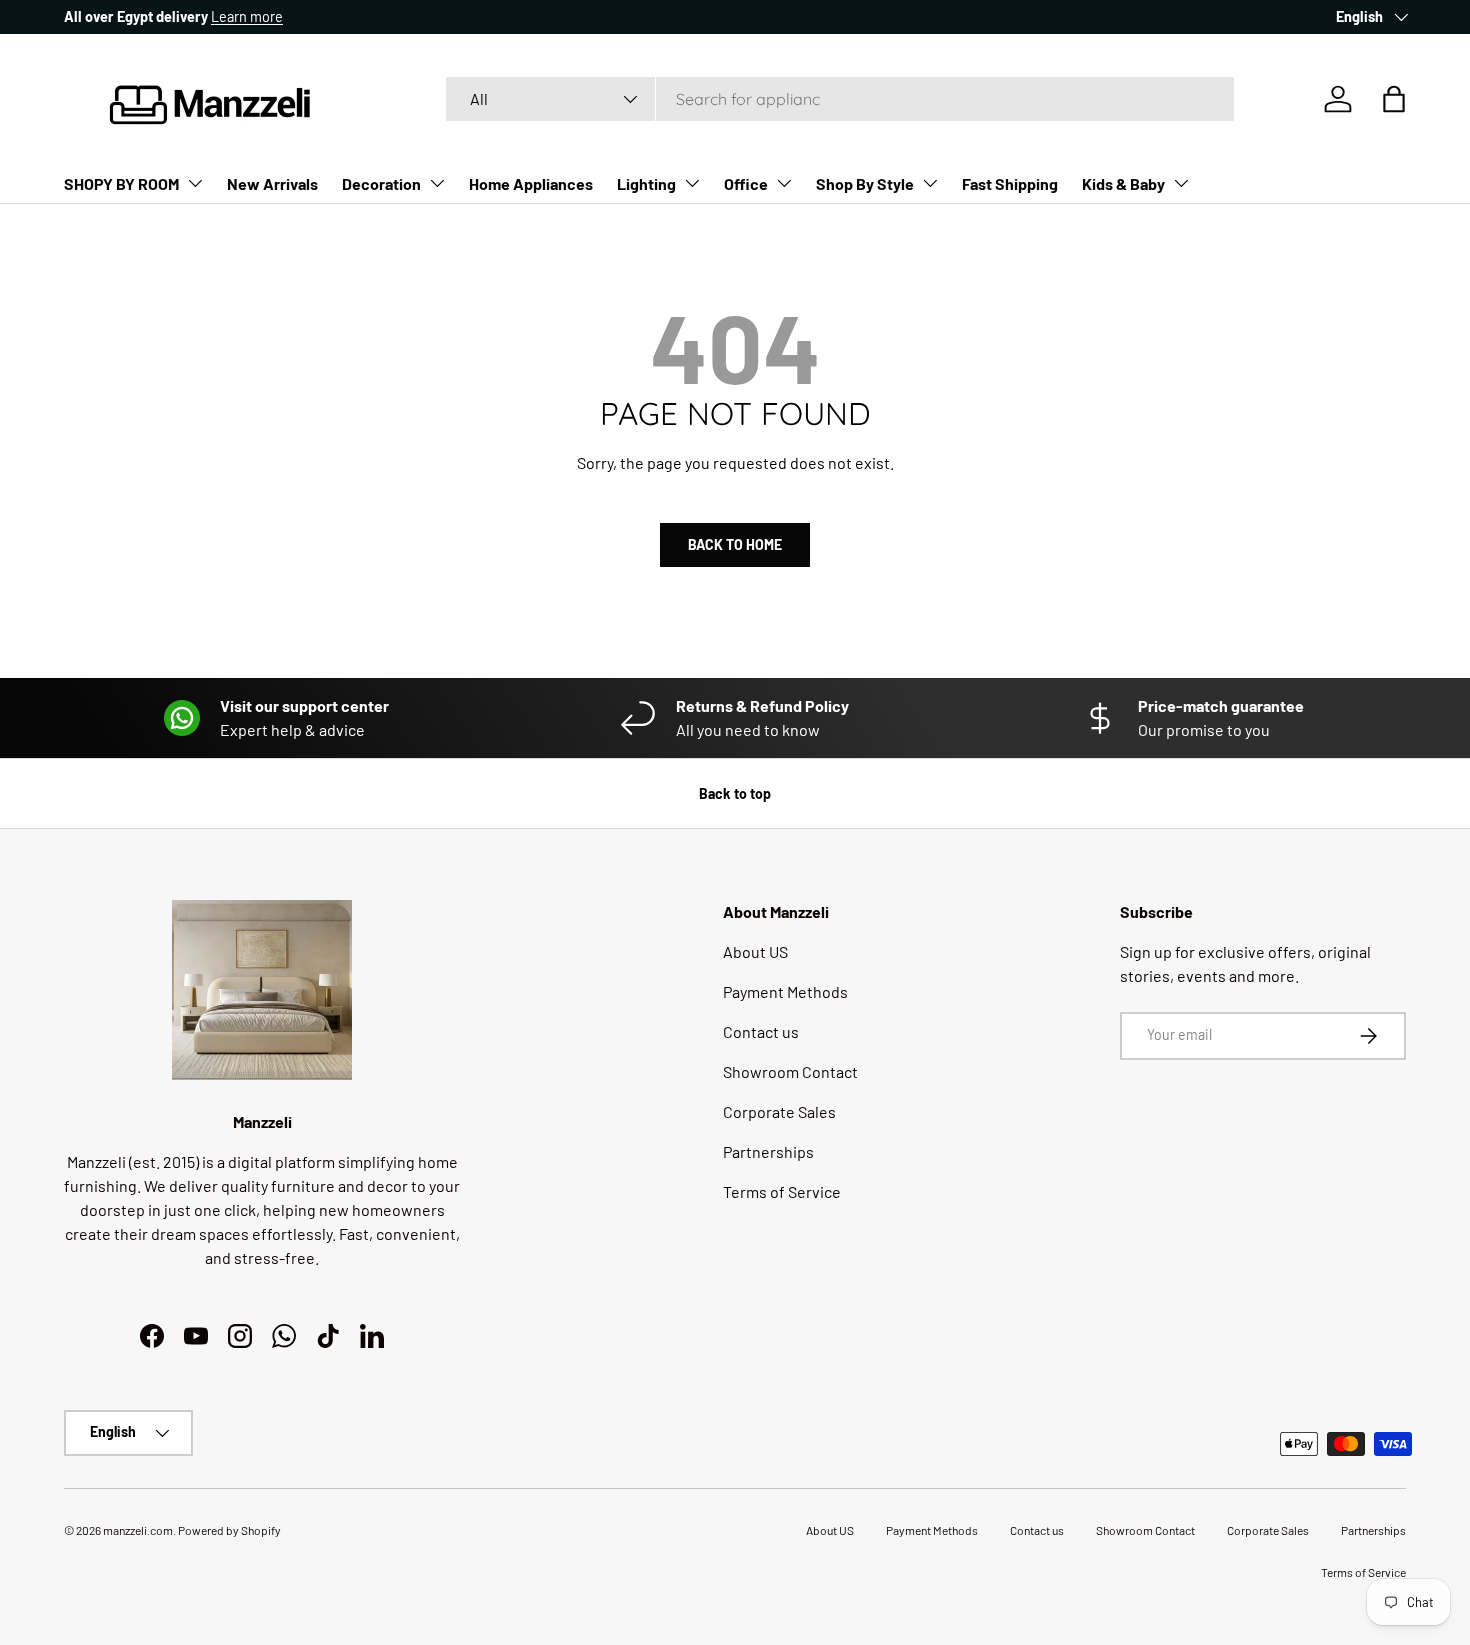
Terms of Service (782, 1191)
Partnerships (768, 1151)
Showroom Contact (790, 1071)
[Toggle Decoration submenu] (437, 183)
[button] (1394, 99)
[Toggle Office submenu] (784, 183)
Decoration (381, 183)
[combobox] (840, 99)
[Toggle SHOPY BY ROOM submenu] (195, 183)
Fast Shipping (1010, 183)
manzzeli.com (138, 1530)
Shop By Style (865, 183)
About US (755, 951)
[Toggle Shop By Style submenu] (930, 183)
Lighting (646, 183)
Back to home (735, 544)
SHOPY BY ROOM (121, 183)
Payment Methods (785, 991)
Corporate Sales (779, 1111)
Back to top (735, 793)
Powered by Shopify (229, 1530)
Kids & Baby (1123, 183)
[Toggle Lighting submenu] (692, 183)
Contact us (761, 1031)
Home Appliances (531, 183)
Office (746, 183)
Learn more (247, 16)
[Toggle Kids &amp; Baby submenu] (1181, 183)
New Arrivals (272, 183)
